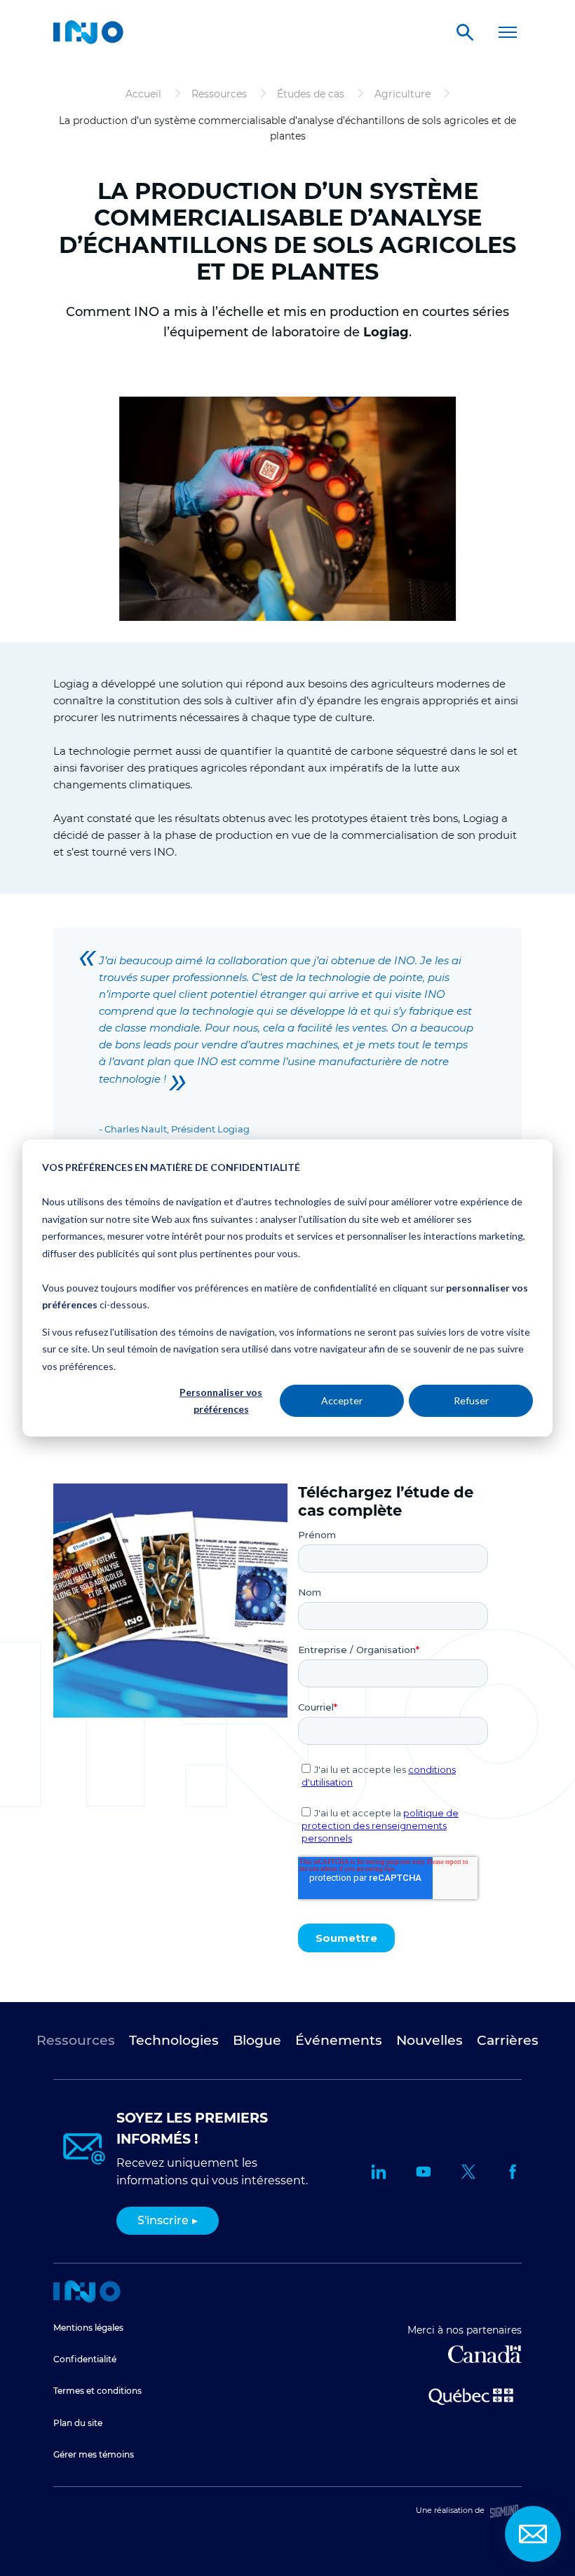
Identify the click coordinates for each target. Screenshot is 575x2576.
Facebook (513, 2172)
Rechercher (465, 32)
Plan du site (78, 2423)
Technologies (174, 2040)
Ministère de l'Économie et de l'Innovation (471, 2395)
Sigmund (504, 2511)
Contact (533, 2534)
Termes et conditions (97, 2391)
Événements (339, 2040)
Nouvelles (429, 2040)
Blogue (257, 2040)
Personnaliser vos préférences (221, 1401)
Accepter (342, 1400)
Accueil (87, 2291)
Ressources (76, 2040)
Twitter (468, 2172)
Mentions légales (88, 2328)
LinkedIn (379, 2172)
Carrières (508, 2040)
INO (88, 32)
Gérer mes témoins (94, 2454)
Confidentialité (85, 2359)
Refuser (471, 1400)
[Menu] (508, 32)
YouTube (424, 2172)
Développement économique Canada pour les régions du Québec (485, 2354)
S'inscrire (163, 2220)
